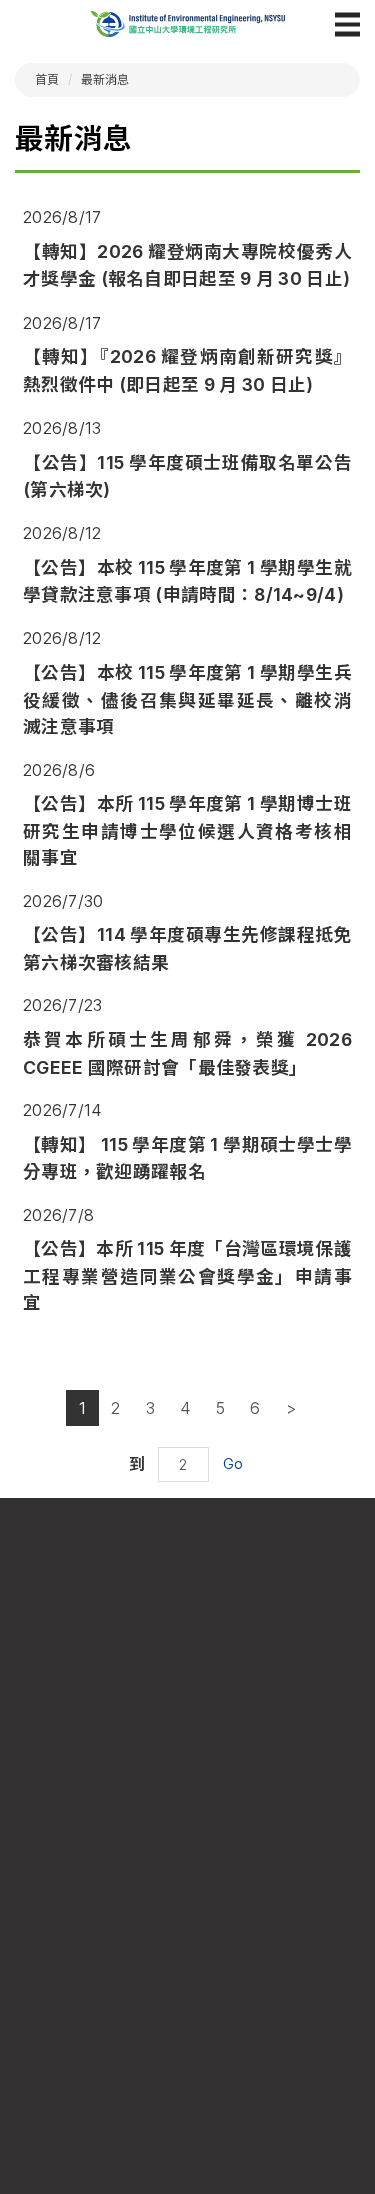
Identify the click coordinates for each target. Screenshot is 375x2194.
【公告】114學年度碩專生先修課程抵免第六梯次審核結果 (187, 948)
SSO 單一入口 (96, 2034)
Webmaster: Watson (187, 2123)
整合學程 (96, 1971)
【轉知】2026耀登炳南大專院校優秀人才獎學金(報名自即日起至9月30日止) (187, 265)
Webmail (279, 1940)
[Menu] (347, 24)
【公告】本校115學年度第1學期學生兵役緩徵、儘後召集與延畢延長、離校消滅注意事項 (187, 699)
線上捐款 (278, 2034)
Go (233, 1463)
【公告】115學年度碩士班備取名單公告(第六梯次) (187, 476)
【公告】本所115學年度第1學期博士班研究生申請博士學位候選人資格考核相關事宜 (187, 830)
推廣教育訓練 (96, 2003)
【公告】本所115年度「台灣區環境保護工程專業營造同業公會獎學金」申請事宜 (187, 1275)
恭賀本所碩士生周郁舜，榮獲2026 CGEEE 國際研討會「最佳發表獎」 (187, 1053)
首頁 (47, 79)
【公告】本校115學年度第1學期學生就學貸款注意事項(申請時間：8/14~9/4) (187, 581)
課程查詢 (96, 1940)
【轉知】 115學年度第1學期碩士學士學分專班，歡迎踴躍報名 (187, 1158)
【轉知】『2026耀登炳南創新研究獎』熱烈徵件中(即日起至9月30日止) (187, 370)
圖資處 (278, 1971)
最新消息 (105, 79)
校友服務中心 (279, 2003)
